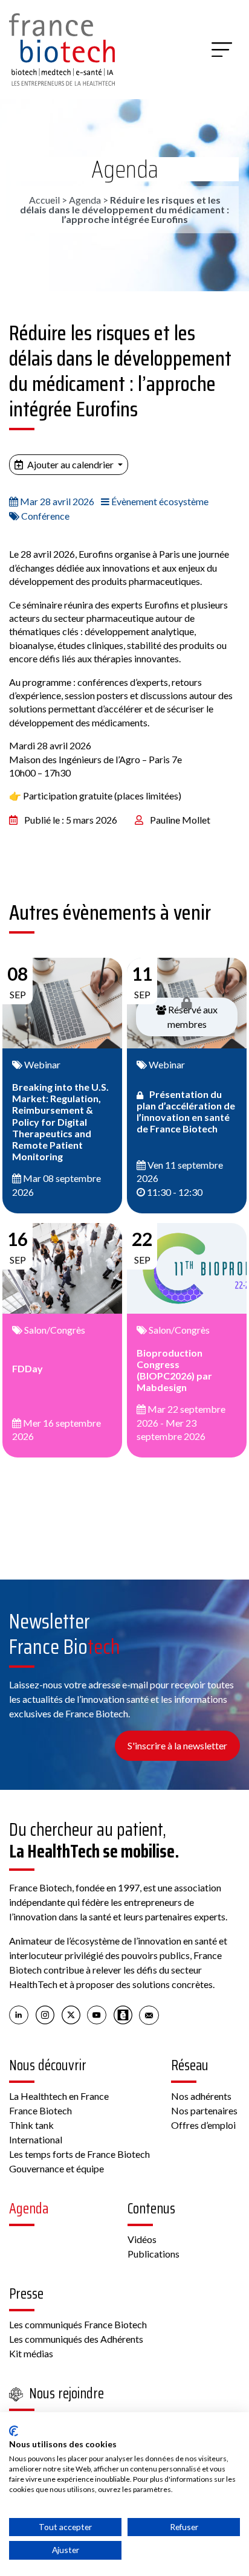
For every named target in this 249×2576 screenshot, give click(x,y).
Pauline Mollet (180, 820)
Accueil (44, 200)
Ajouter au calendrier (70, 464)
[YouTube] (97, 2015)
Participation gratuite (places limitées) (102, 796)
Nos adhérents (201, 2096)
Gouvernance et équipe (57, 2168)
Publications (154, 2254)
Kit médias (31, 2353)
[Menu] (222, 50)
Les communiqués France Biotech (78, 2324)
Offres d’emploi (203, 2125)
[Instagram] (45, 2015)
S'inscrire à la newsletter (177, 1745)
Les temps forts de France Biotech (79, 2154)
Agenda (125, 169)
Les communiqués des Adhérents (76, 2339)
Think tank (31, 2125)
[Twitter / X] (71, 2015)
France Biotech (40, 2110)
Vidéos (142, 2239)
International (36, 2139)
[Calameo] (123, 2015)
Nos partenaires (204, 2110)
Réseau (190, 2065)
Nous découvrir (48, 2065)
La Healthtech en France (59, 2096)
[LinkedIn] (19, 2015)
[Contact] (149, 2015)
